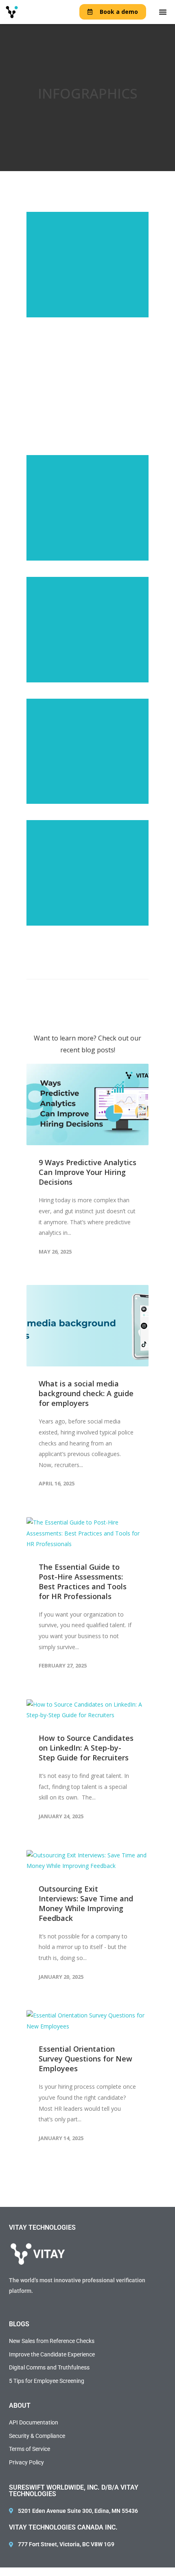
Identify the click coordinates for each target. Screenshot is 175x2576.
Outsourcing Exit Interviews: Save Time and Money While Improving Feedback (86, 1903)
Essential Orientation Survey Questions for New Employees (85, 2059)
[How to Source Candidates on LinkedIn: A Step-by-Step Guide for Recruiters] (87, 1710)
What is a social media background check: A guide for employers (86, 1393)
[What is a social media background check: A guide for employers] (87, 1326)
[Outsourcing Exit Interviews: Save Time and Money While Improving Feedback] (87, 1861)
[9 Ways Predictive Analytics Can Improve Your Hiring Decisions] (87, 1104)
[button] (163, 12)
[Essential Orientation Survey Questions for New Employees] (87, 2021)
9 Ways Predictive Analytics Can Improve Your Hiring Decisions (87, 1172)
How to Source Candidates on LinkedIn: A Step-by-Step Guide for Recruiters (86, 1748)
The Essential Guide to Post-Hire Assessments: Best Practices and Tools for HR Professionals (83, 1582)
